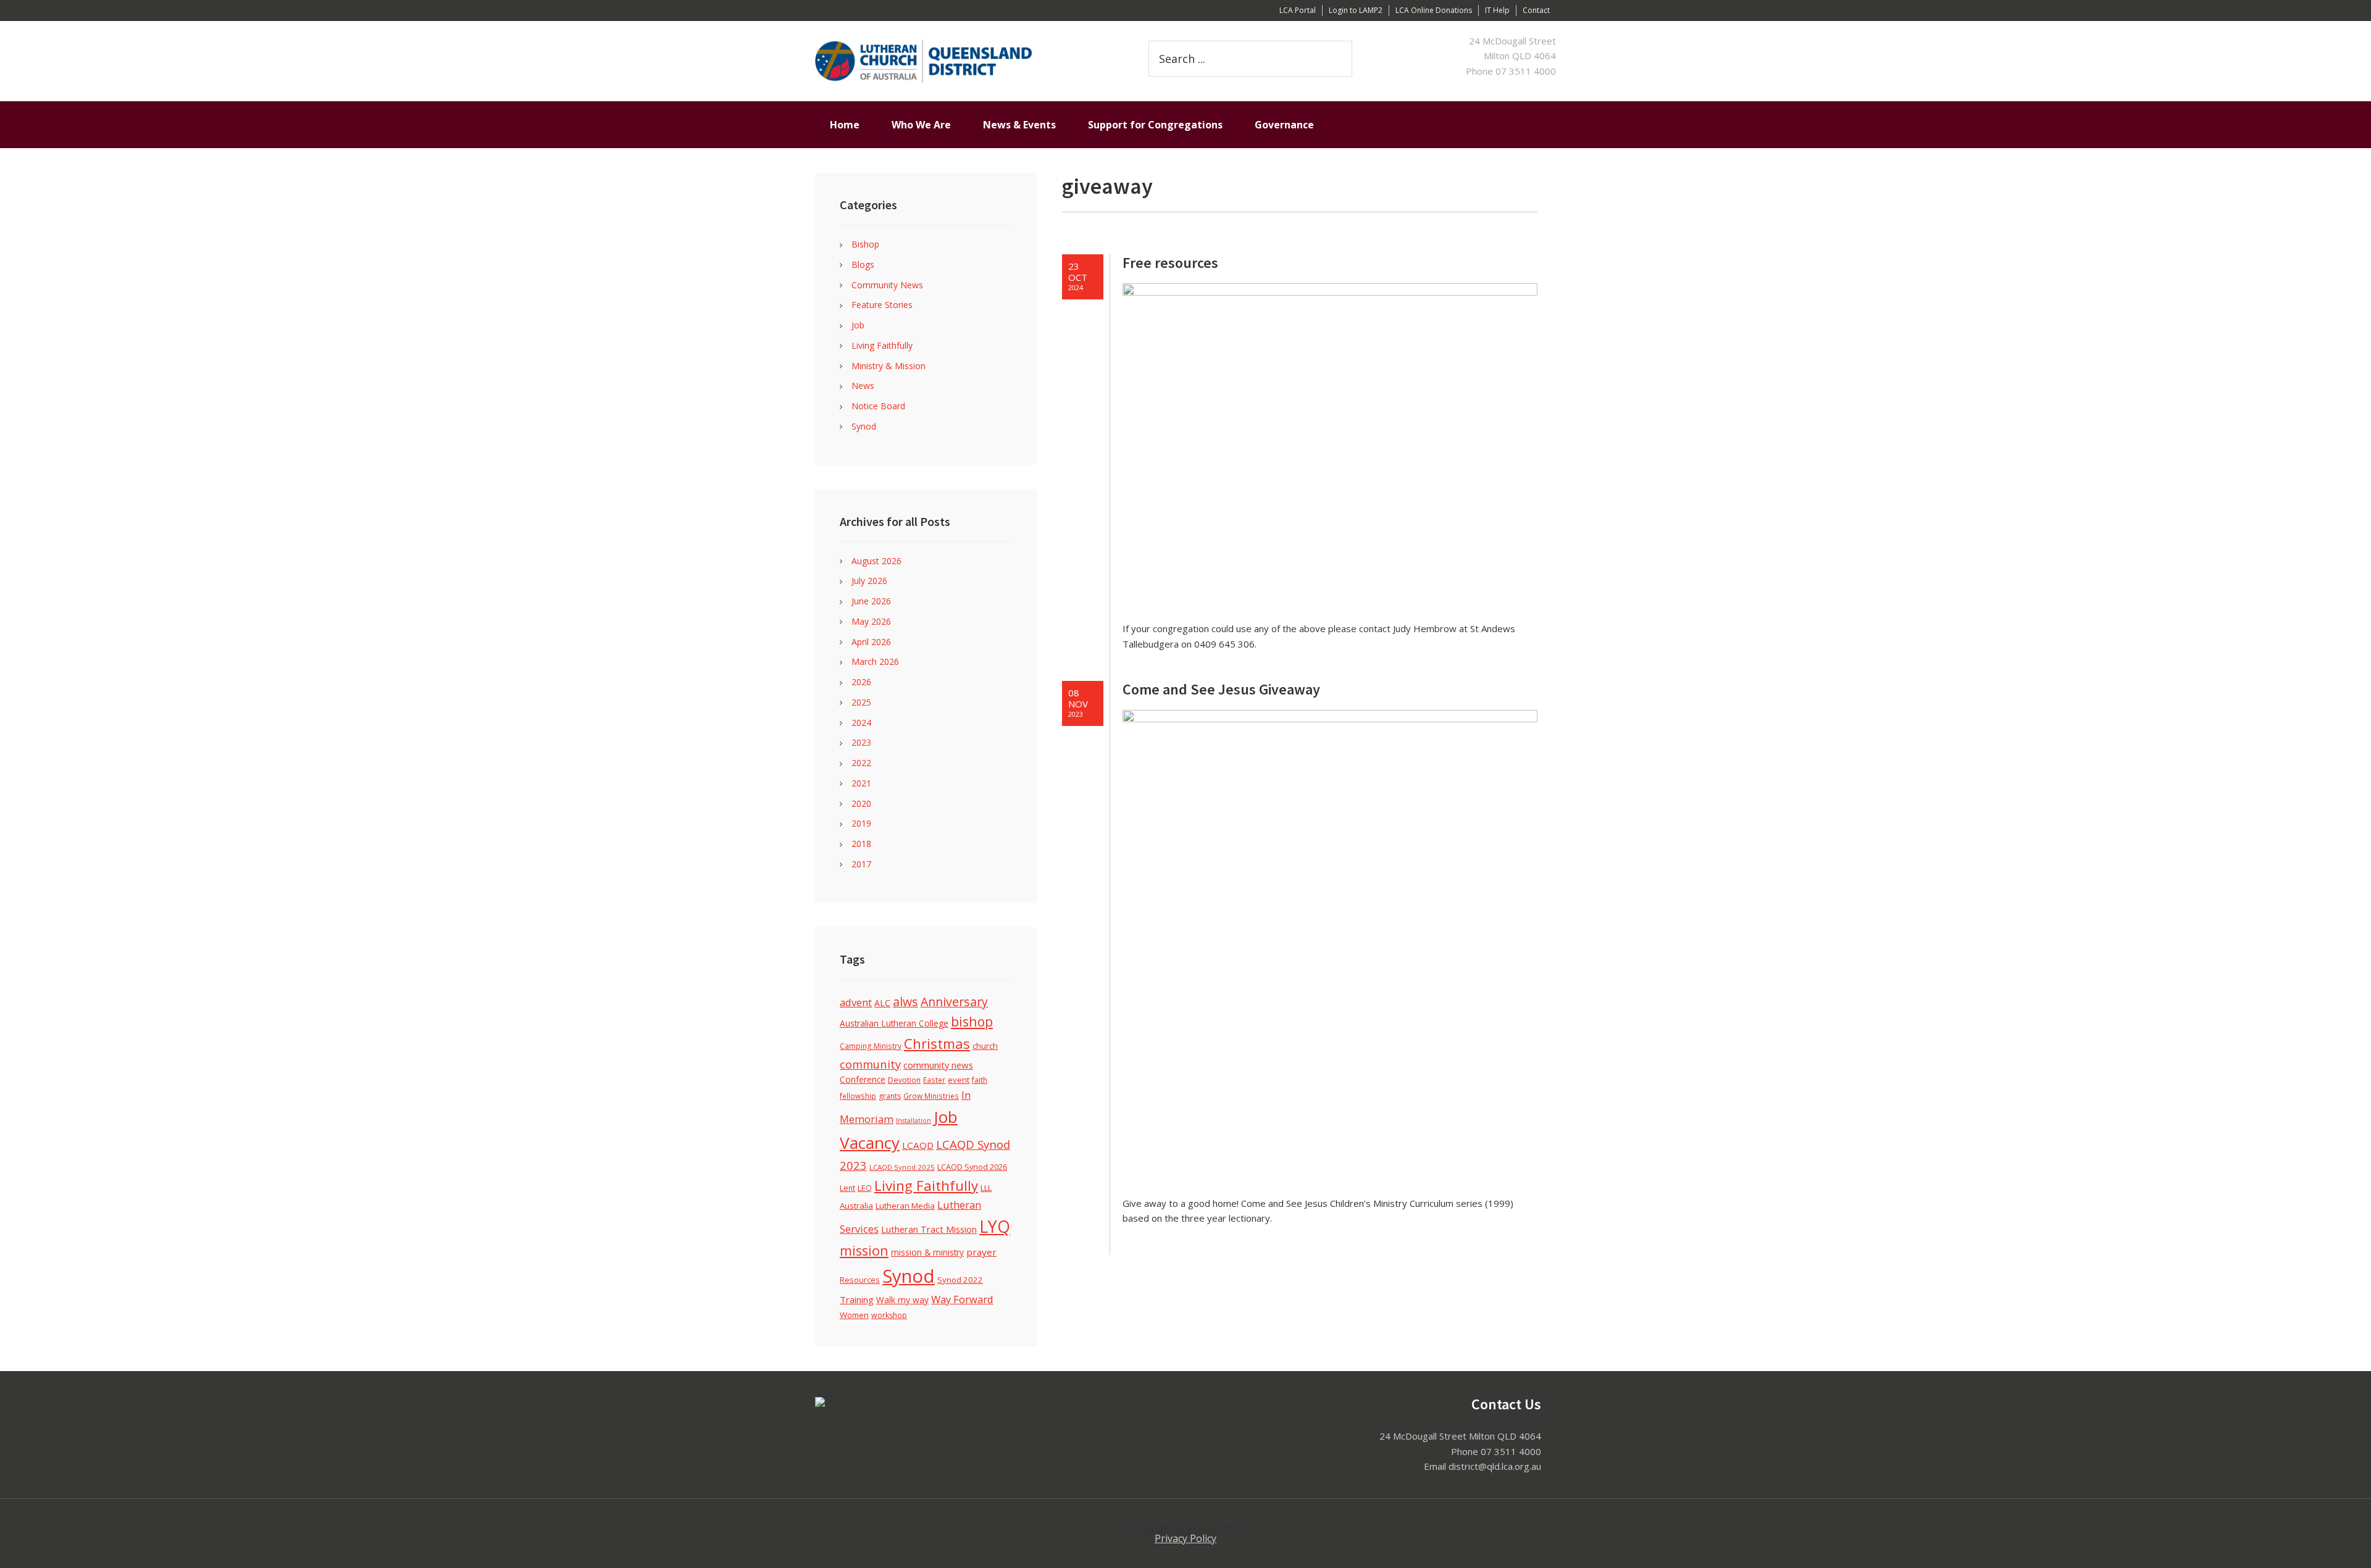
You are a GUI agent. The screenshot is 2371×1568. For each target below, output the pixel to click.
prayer (981, 1252)
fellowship (858, 1096)
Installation (914, 1120)
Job (858, 325)
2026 (861, 682)
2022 (861, 763)
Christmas (937, 1043)
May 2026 (871, 621)
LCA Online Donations (1434, 10)
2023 (861, 742)
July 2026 (869, 581)
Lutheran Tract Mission (929, 1229)
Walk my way (902, 1300)
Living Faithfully (882, 345)
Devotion (904, 1080)
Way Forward (962, 1299)
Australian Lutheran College (894, 1023)
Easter (934, 1080)
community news (938, 1065)
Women (854, 1315)
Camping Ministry (871, 1046)
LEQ (865, 1188)
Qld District (963, 61)
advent (856, 1002)
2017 (861, 864)
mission (864, 1250)
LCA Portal (1298, 10)
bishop (972, 1021)
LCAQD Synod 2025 (902, 1167)
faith (980, 1080)
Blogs (863, 265)
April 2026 (871, 642)
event (959, 1080)
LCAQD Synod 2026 (972, 1167)
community (870, 1064)
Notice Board (878, 406)
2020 (861, 803)
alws (905, 1002)
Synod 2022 (960, 1280)
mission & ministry (927, 1252)
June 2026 (871, 601)
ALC (882, 1003)
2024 (861, 723)
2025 (861, 702)
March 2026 (875, 661)
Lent (847, 1188)
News (863, 386)
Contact (1536, 10)
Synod (864, 426)
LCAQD (918, 1145)
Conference (863, 1079)
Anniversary (954, 1002)
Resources (860, 1280)
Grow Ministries (931, 1096)
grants (890, 1096)
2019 (861, 823)
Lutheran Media (905, 1206)
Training (857, 1299)
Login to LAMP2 (1356, 10)
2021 (861, 783)
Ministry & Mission (889, 366)
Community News (887, 285)
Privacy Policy (1185, 1538)
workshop (889, 1315)
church (985, 1046)
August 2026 (876, 561)
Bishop (865, 244)
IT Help (1497, 10)
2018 (861, 844)
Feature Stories (882, 305)
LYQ (995, 1227)
